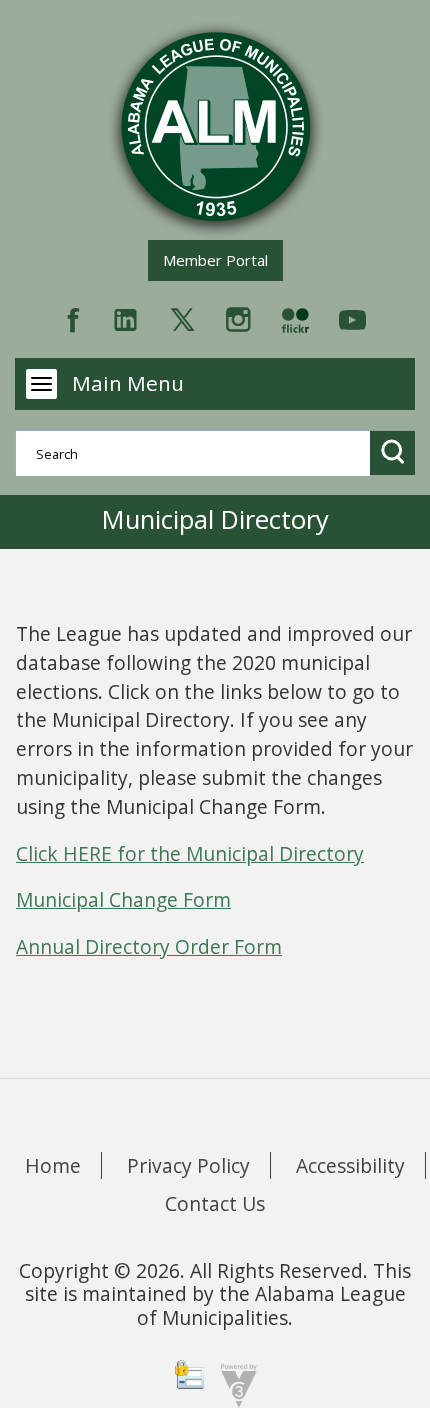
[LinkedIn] (125, 317)
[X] (182, 317)
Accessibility (350, 1165)
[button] (392, 452)
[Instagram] (238, 317)
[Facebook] (73, 317)
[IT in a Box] (234, 1383)
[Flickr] (295, 317)
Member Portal (222, 259)
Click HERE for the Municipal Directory (190, 853)
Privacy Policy (188, 1165)
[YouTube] (352, 317)
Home (53, 1165)
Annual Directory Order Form (149, 946)
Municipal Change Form (123, 899)
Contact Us (215, 1203)
